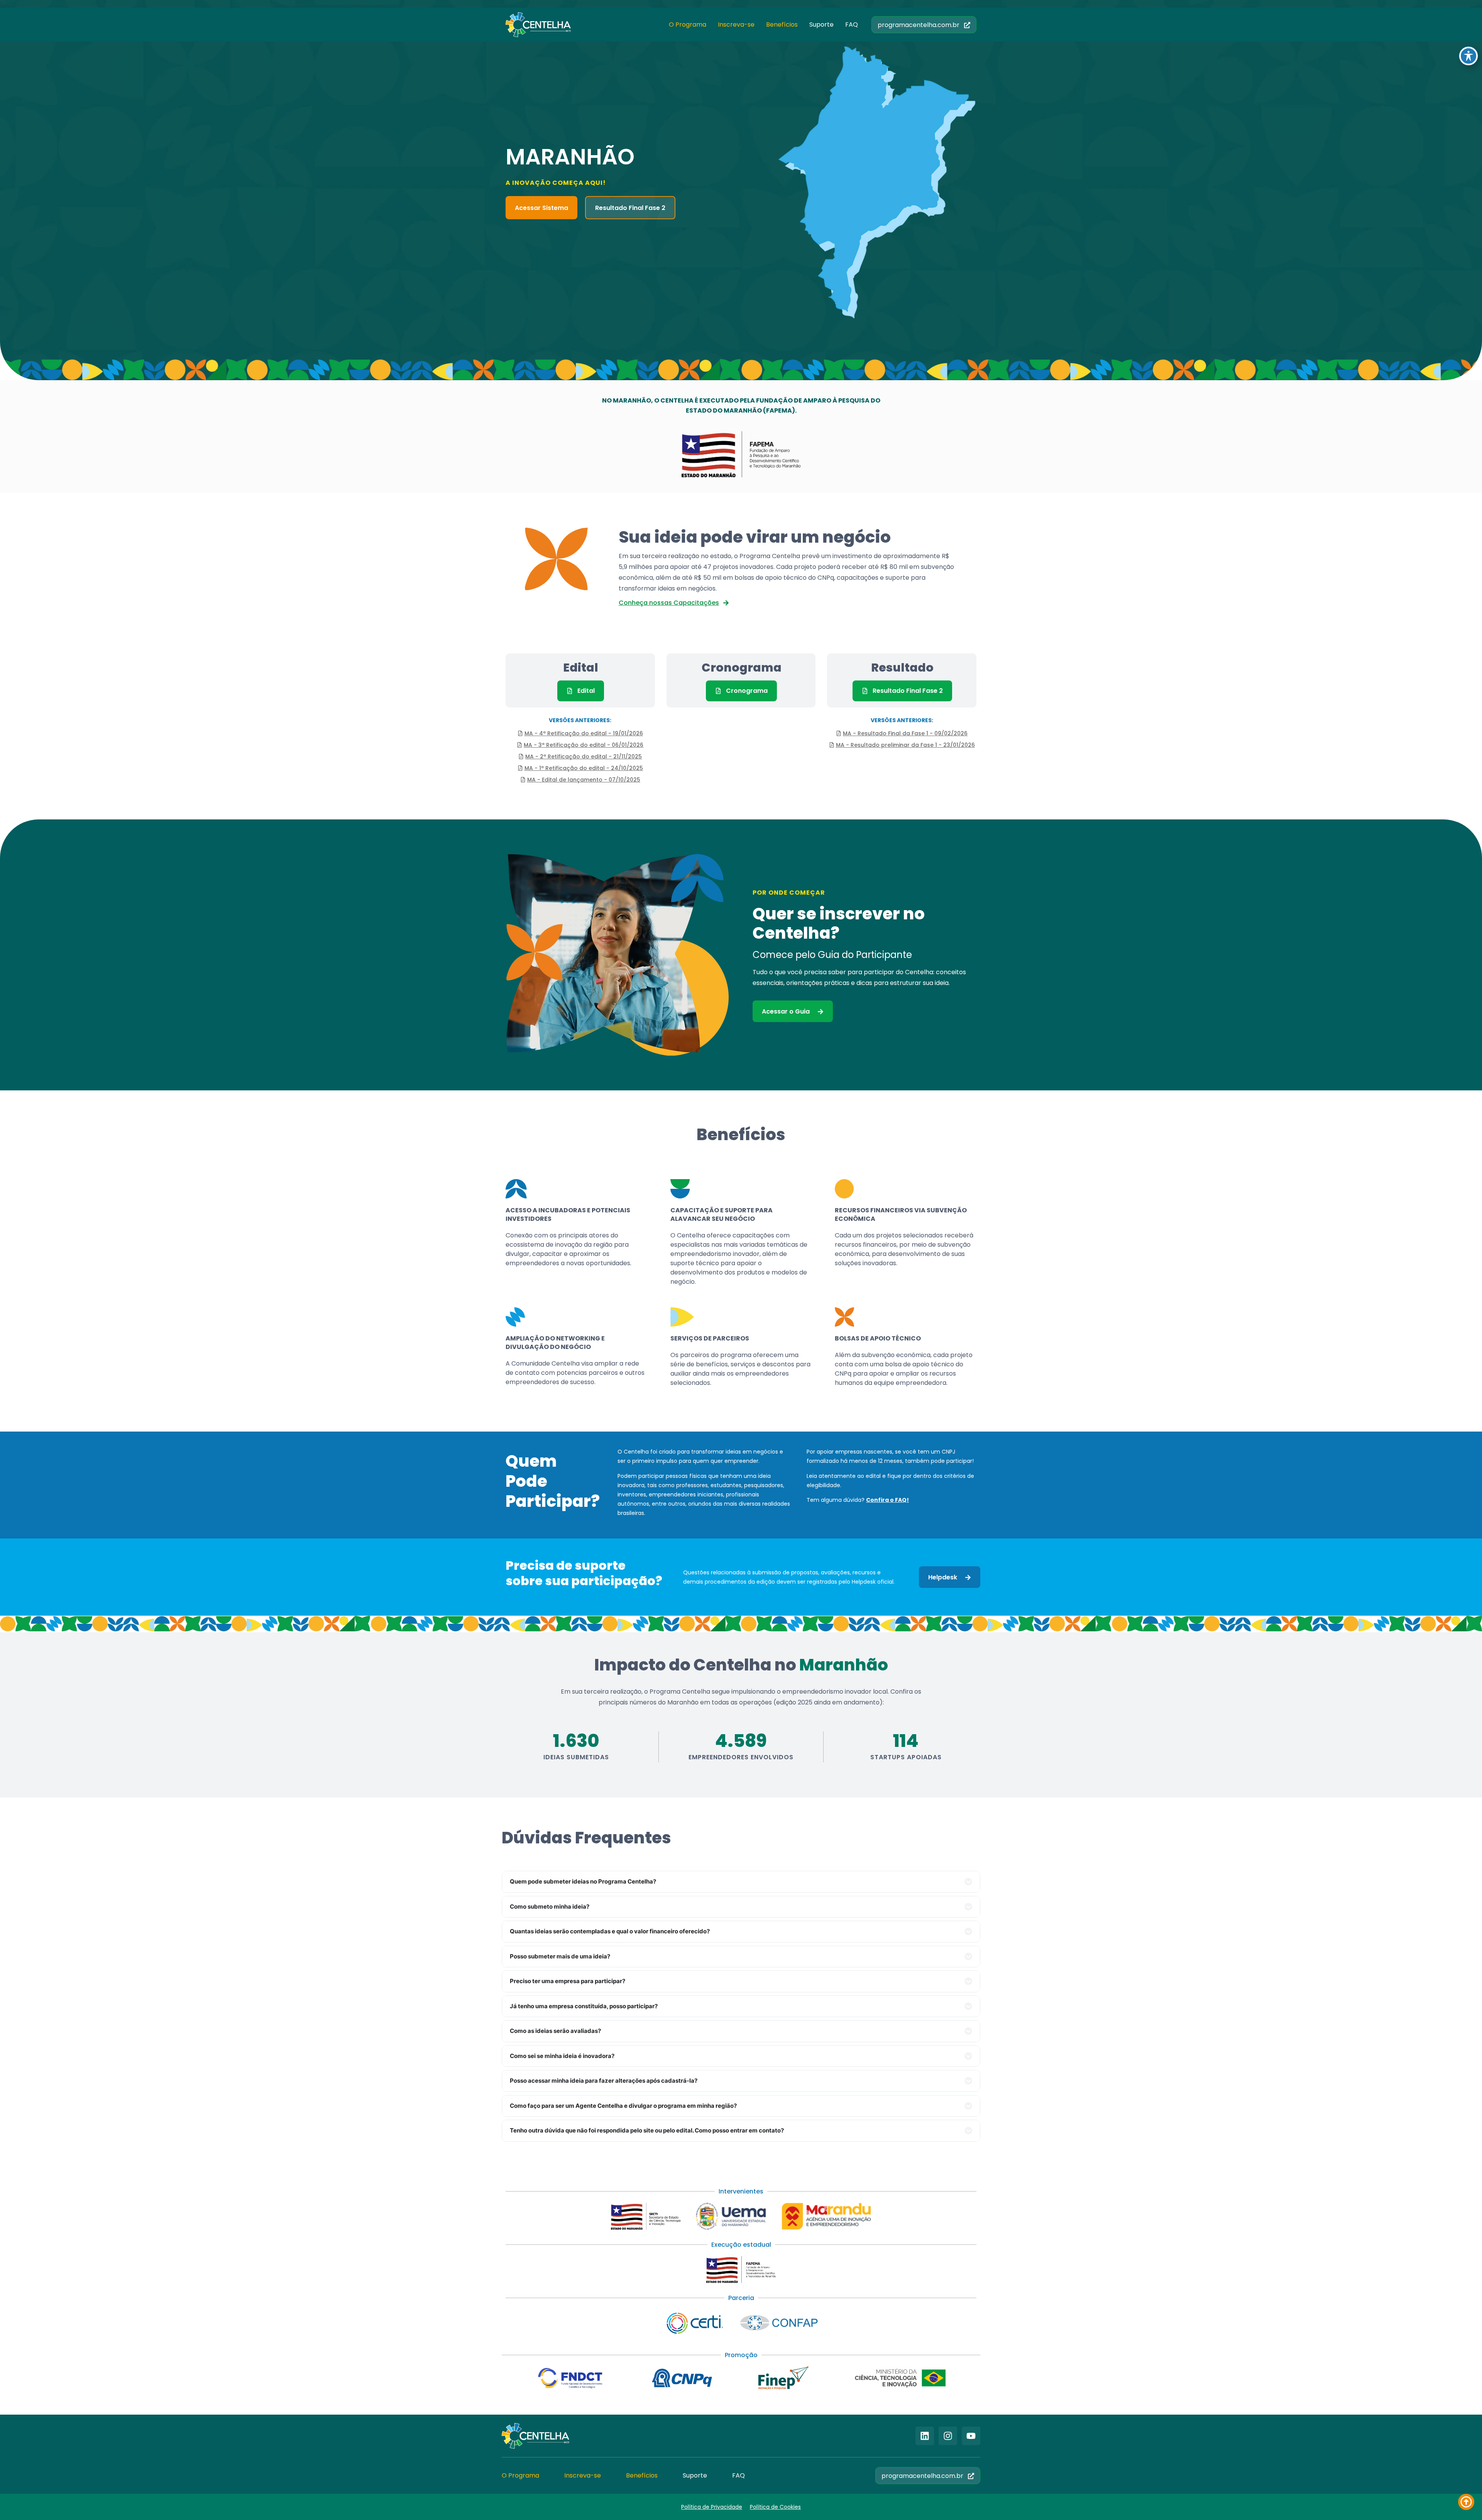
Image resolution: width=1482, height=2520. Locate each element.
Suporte (821, 25)
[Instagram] (948, 2436)
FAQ (852, 25)
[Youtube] (971, 2436)
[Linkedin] (925, 2436)
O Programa (688, 25)
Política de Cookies (775, 2507)
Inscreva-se (736, 25)
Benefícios (782, 25)
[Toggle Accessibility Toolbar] (1468, 56)
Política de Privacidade (712, 2507)
